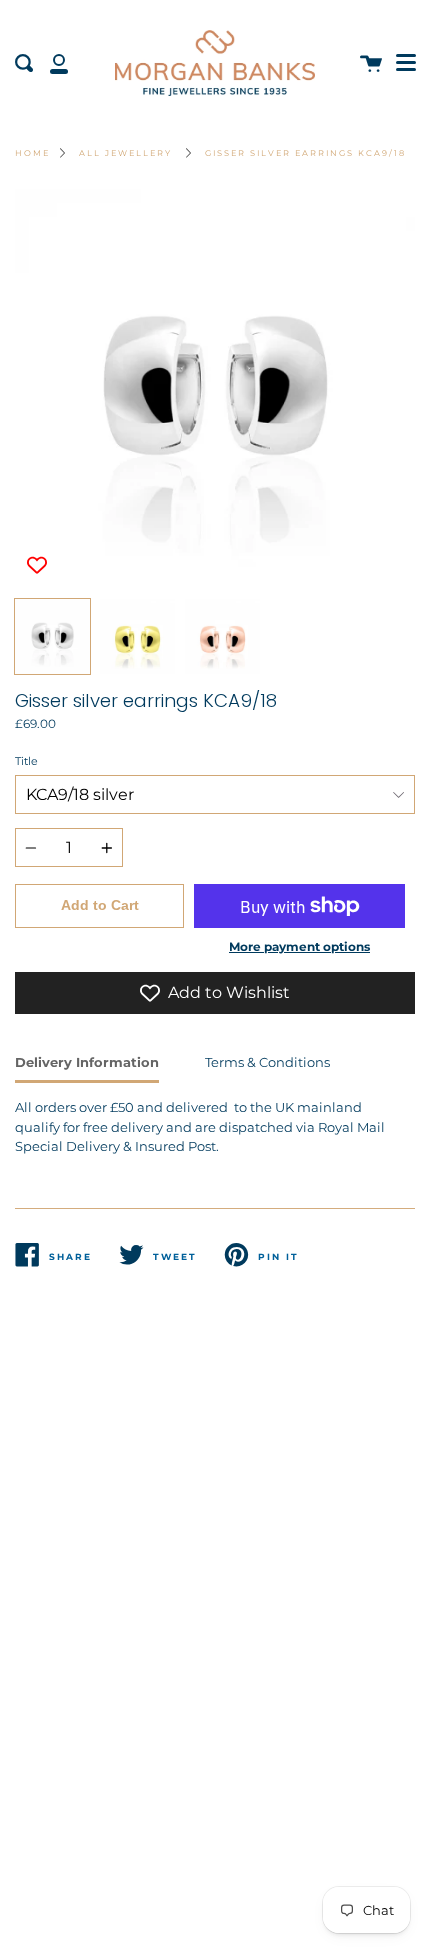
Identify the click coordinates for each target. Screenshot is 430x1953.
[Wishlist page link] (22, 10)
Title (26, 761)
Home (32, 153)
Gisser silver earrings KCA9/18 (305, 153)
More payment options (299, 947)
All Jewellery (125, 153)
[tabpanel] (215, 389)
